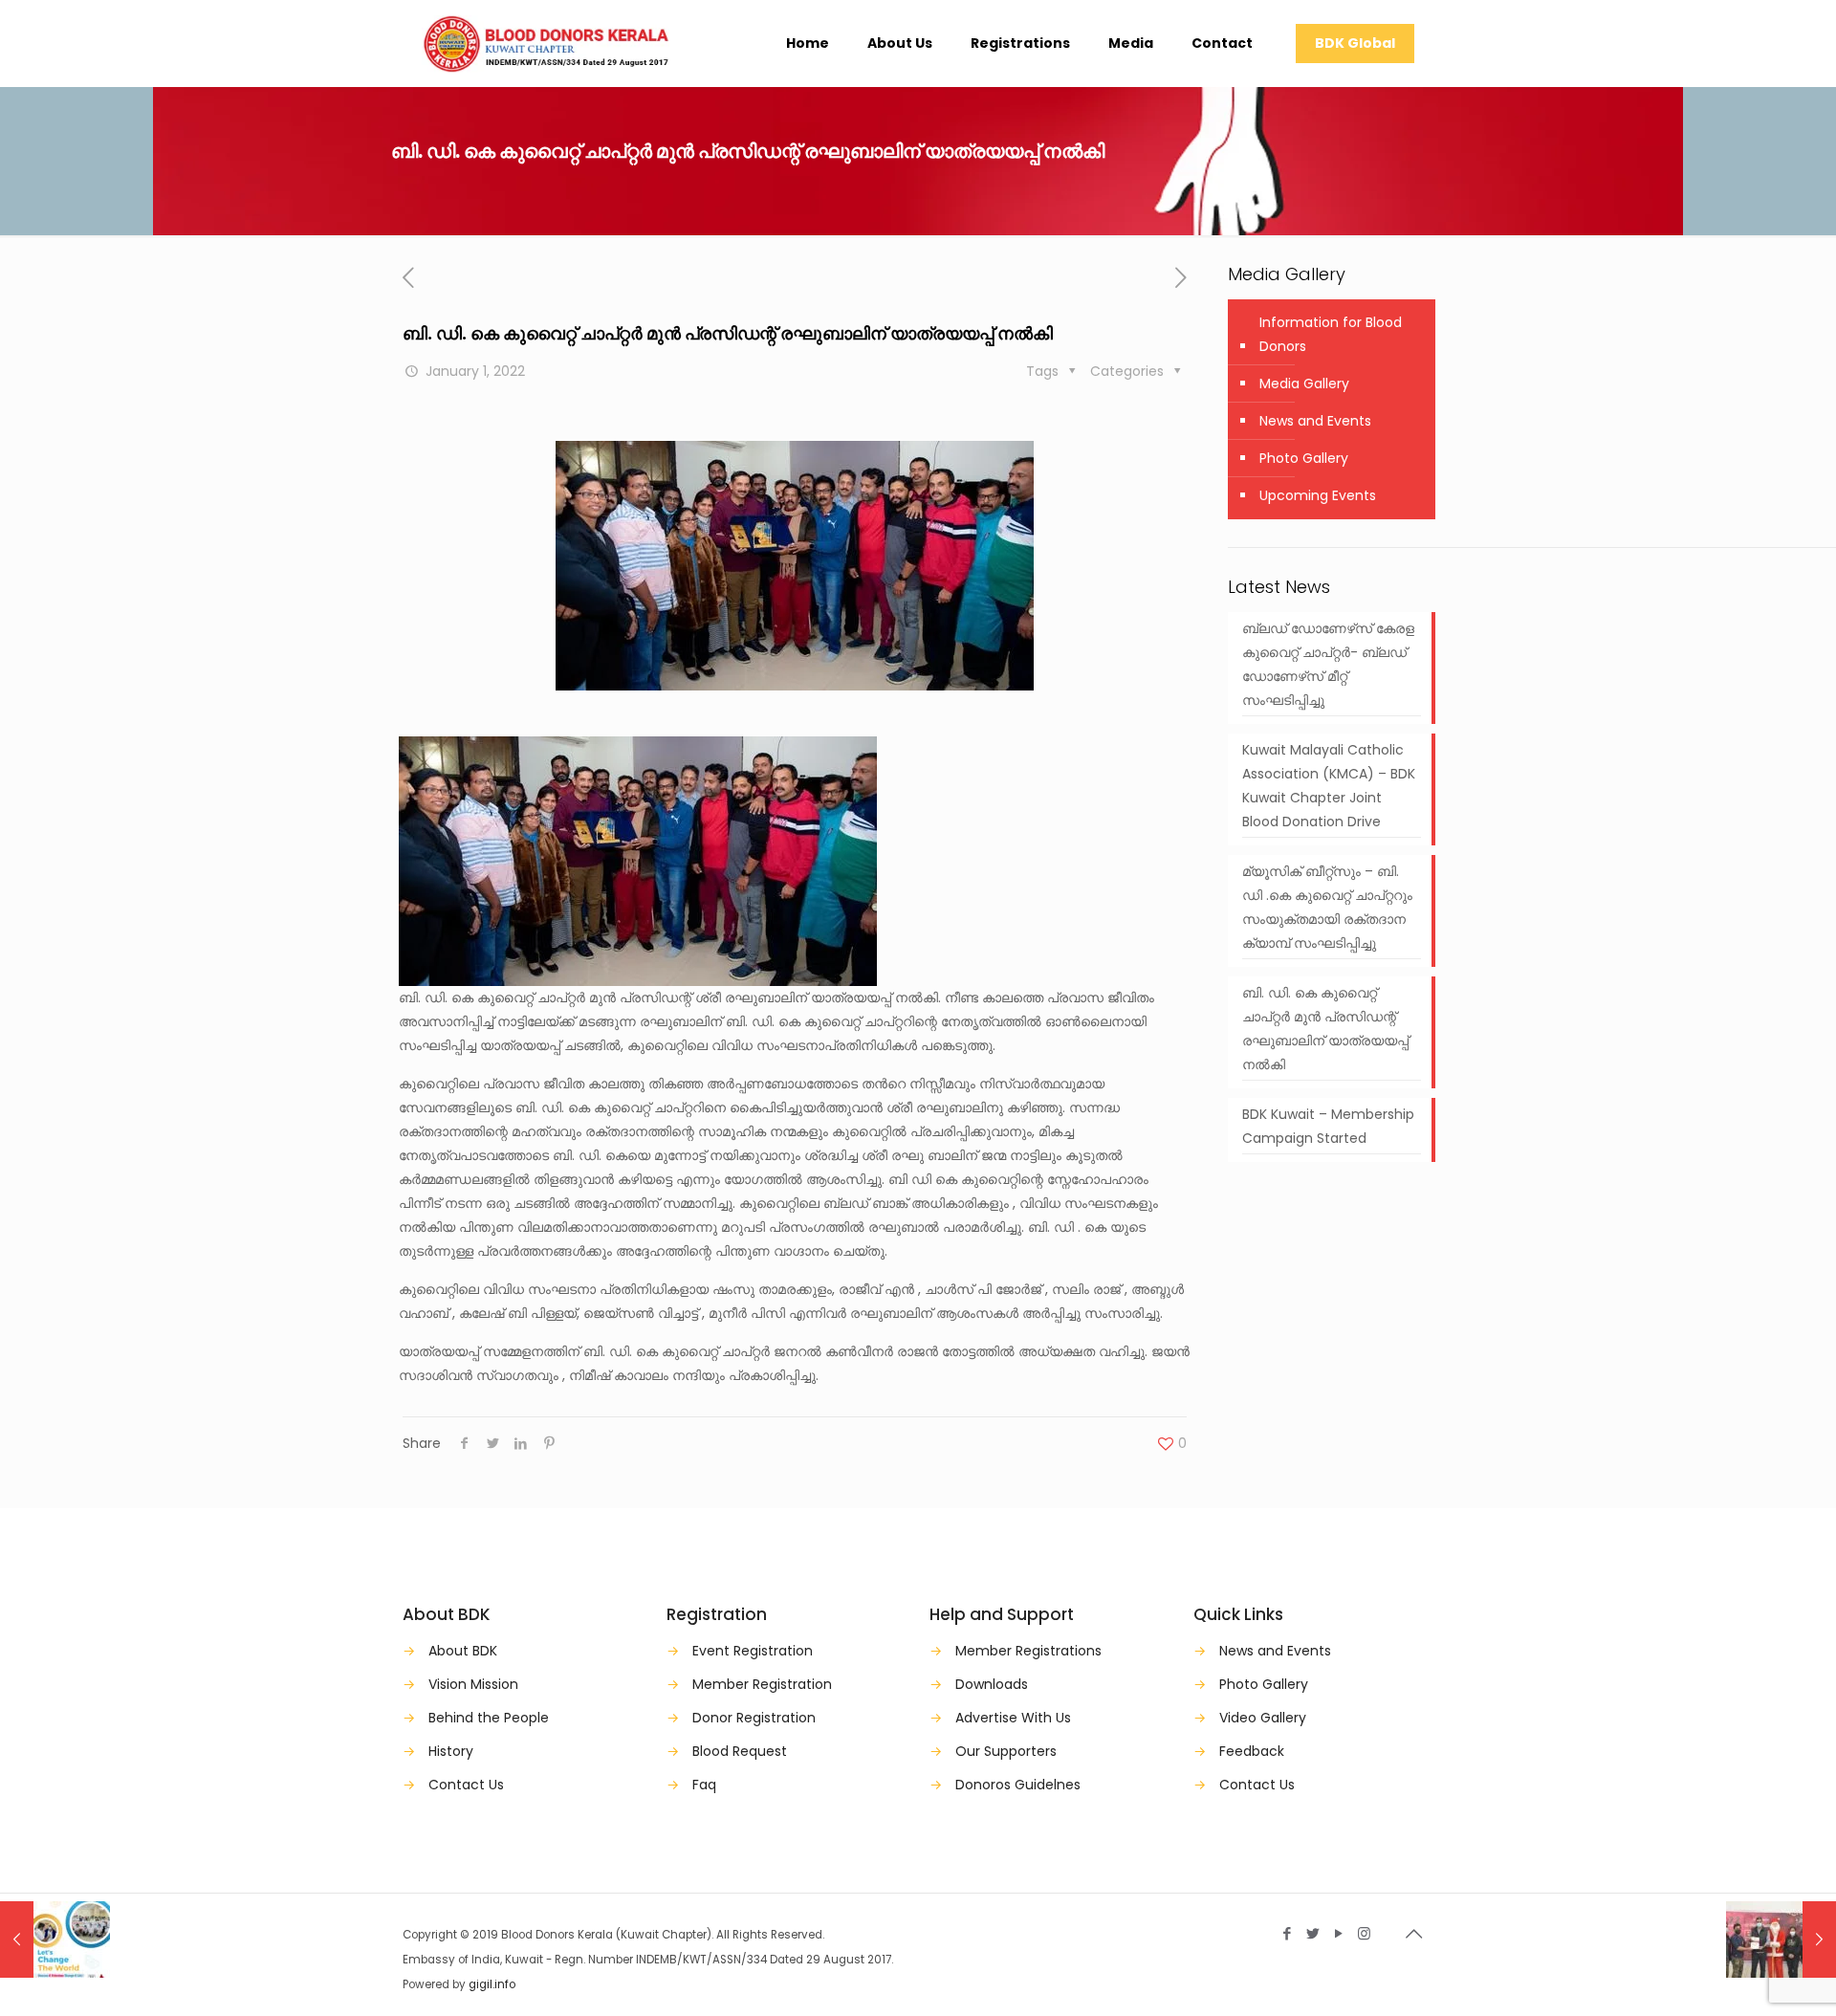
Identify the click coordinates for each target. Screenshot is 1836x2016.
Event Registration (753, 1651)
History (451, 1751)
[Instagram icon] (1364, 1933)
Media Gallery (1304, 383)
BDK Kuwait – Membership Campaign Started (1328, 1126)
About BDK (463, 1651)
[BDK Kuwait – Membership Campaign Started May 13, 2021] (55, 1939)
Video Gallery (1263, 1718)
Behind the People (489, 1718)
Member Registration (762, 1684)
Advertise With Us (1013, 1718)
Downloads (992, 1684)
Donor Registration (754, 1718)
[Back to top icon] (1413, 1934)
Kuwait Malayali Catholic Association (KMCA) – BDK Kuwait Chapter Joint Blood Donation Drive (1329, 786)
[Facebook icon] (1287, 1933)
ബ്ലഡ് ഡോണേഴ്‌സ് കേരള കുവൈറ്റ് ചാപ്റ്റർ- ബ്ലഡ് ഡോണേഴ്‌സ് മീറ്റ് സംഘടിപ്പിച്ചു (1328, 664)
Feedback (1252, 1751)
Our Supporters (1006, 1751)
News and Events (1315, 421)
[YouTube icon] (1338, 1933)
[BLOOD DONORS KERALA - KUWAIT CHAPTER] (546, 43)
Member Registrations (1028, 1651)
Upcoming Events (1318, 495)
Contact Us (466, 1785)
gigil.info (492, 1984)
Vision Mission (473, 1684)
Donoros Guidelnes (1018, 1785)
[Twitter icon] (1312, 1933)
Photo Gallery (1304, 458)
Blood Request (740, 1751)
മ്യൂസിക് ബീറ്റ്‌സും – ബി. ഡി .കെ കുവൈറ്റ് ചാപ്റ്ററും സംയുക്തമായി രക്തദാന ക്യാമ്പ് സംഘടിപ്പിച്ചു (1327, 907)
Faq (704, 1785)
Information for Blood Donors (1331, 334)
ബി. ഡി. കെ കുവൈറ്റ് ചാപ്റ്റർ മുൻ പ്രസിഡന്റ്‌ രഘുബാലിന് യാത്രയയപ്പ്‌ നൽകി (1325, 1029)
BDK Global (1355, 43)
